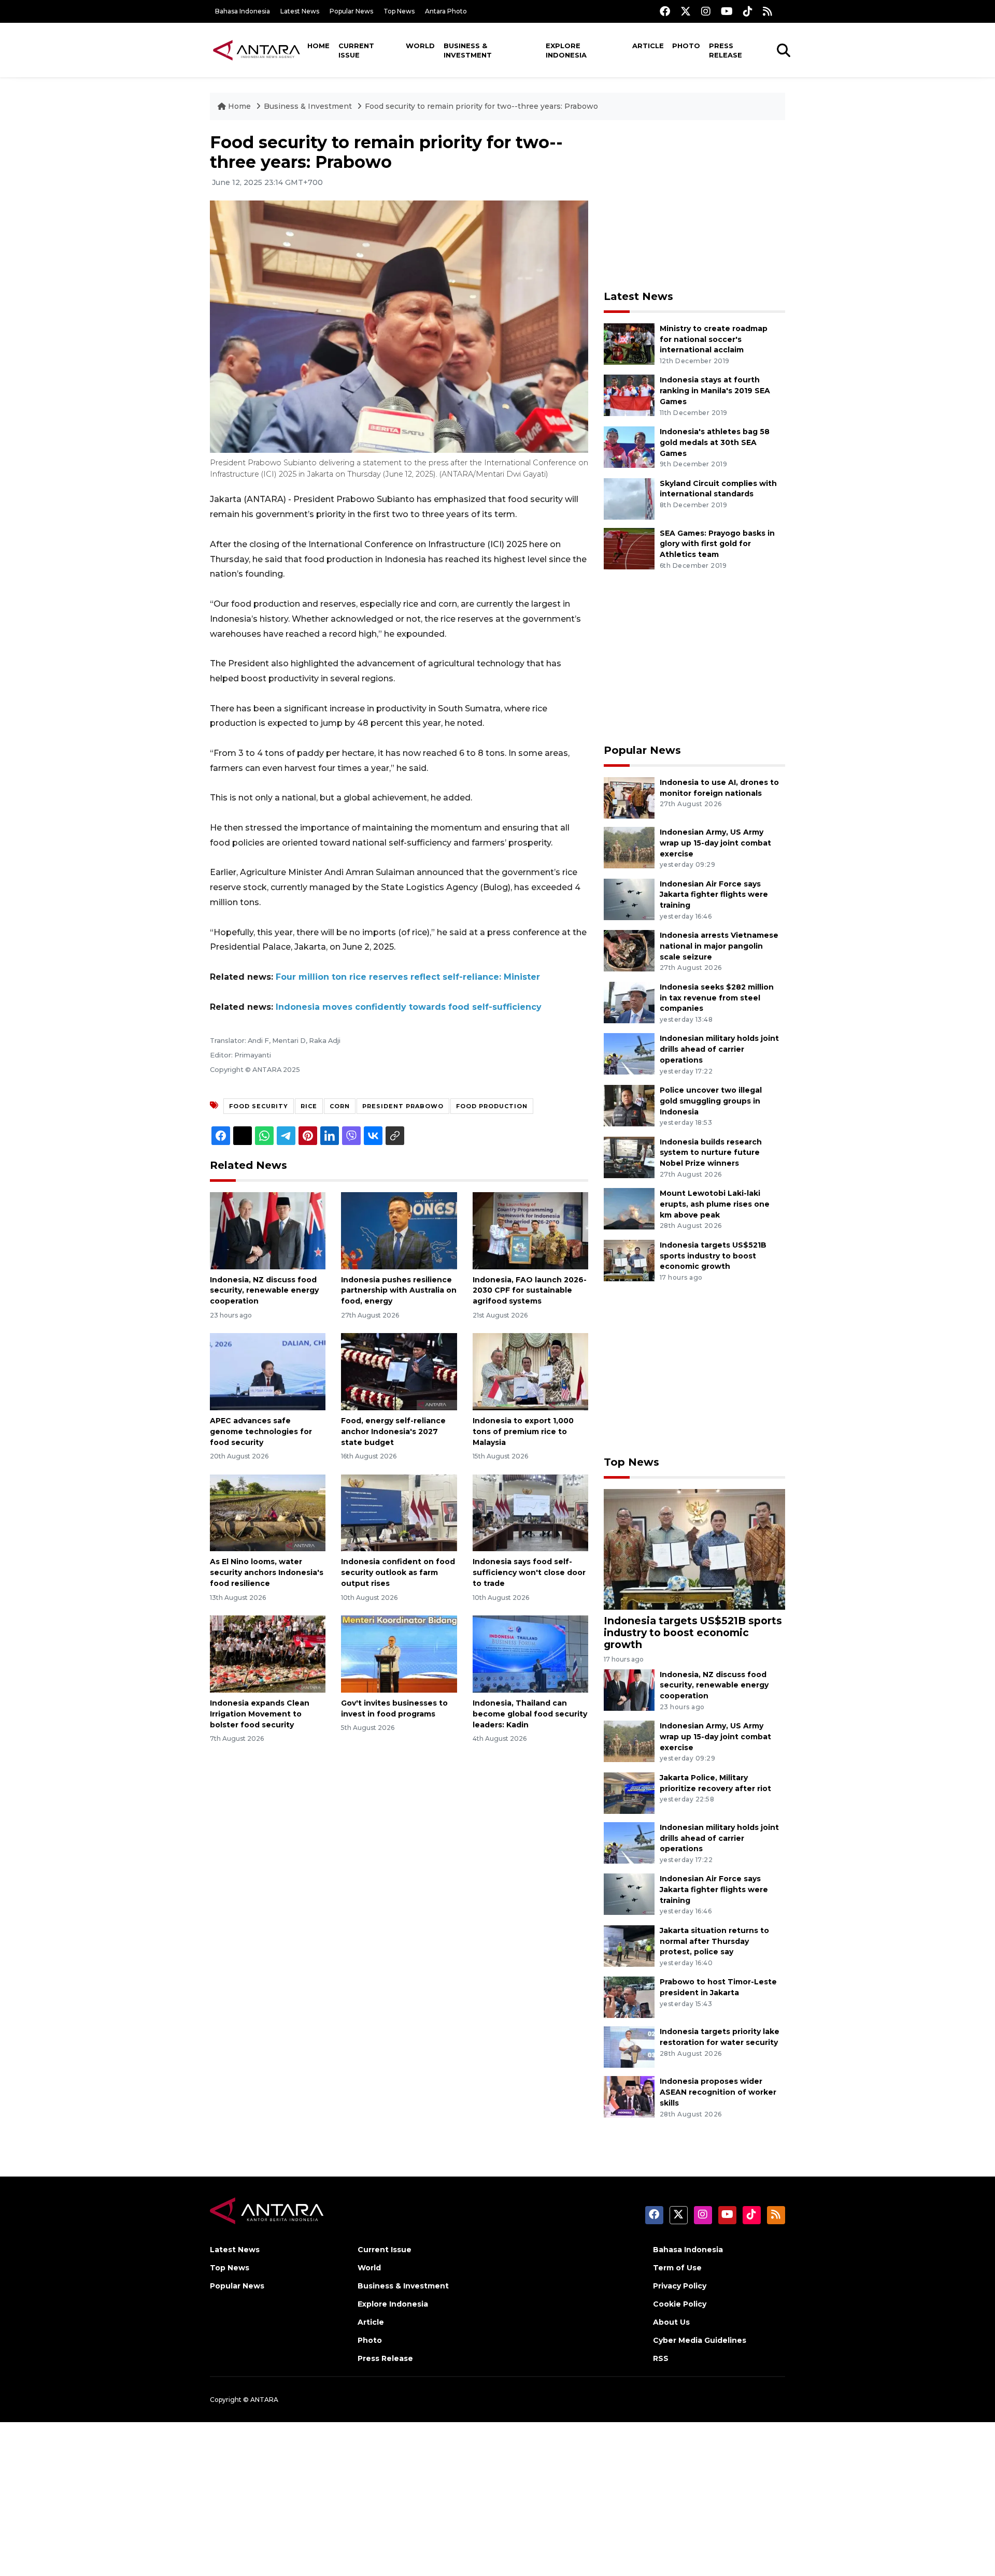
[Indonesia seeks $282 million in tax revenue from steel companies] (629, 1002)
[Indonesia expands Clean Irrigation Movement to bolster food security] (268, 1654)
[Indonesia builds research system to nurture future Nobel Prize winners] (629, 1157)
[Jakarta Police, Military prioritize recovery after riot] (629, 1792)
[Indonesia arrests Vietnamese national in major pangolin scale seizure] (629, 950)
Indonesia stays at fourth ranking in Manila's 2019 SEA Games (715, 391)
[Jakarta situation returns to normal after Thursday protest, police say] (629, 1945)
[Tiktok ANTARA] (748, 11)
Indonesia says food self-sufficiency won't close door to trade (529, 1572)
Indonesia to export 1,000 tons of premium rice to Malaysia (523, 1432)
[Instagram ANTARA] (706, 11)
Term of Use (677, 2268)
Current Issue (356, 50)
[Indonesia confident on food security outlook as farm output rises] (399, 1512)
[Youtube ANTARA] (727, 11)
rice (309, 1106)
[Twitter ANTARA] (686, 11)
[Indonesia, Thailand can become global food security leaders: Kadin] (530, 1654)
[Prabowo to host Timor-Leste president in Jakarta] (629, 1997)
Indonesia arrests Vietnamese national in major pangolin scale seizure (719, 946)
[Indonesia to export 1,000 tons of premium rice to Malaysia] (530, 1371)
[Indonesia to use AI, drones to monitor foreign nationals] (629, 797)
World (420, 46)
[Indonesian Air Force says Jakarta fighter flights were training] (629, 899)
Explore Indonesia (566, 50)
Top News (399, 11)
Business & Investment (468, 50)
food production (492, 1106)
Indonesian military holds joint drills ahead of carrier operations (719, 1049)
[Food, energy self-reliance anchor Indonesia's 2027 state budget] (399, 1371)
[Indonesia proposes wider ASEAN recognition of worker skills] (629, 2096)
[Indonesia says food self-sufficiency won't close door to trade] (530, 1512)
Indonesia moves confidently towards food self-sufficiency (409, 1007)
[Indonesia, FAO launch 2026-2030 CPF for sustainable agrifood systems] (530, 1230)
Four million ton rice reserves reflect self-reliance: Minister (408, 977)
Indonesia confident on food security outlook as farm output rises (398, 1572)
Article (648, 46)
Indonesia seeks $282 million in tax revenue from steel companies (717, 998)
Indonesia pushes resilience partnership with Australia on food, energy (399, 1291)
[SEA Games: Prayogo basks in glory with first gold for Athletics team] (629, 548)
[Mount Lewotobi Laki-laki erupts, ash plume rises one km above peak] (629, 1208)
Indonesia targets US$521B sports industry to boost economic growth (713, 1256)
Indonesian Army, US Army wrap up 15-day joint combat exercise (715, 843)
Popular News (351, 11)
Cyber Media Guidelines (700, 2340)
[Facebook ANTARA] (665, 11)
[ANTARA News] (257, 50)
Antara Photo (446, 11)
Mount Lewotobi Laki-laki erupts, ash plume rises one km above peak (715, 1204)
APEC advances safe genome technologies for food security (261, 1432)
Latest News (300, 11)
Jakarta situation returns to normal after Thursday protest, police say (714, 1941)
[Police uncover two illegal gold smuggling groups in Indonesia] (629, 1105)
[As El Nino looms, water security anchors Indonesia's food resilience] (268, 1512)
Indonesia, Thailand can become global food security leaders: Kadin (530, 1714)
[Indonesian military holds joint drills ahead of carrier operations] (629, 1054)
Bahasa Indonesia (243, 11)
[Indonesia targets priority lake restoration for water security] (629, 2047)
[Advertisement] (694, 205)
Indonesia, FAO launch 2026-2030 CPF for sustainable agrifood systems (530, 1291)
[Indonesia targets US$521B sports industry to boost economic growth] (629, 1260)
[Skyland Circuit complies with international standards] (629, 498)
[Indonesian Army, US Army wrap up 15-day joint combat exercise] (629, 847)
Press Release (726, 50)
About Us (671, 2322)
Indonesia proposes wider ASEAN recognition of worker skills (718, 2092)
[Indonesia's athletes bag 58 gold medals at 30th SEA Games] (629, 446)
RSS (661, 2358)
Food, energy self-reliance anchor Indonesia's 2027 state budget (393, 1432)
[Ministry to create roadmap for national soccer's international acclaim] (629, 343)
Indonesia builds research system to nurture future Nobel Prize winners (711, 1153)
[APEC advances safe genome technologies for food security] (268, 1371)
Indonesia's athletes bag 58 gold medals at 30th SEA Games (715, 442)
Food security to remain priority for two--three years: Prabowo (481, 106)
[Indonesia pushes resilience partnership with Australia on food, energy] (399, 1230)
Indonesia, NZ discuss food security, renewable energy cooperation (264, 1291)
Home (318, 46)
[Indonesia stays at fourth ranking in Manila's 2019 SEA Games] (629, 395)
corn (340, 1106)
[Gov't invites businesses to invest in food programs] (399, 1654)
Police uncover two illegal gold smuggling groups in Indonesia (711, 1101)
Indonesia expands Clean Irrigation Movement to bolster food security (260, 1714)
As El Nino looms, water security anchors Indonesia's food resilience (267, 1572)
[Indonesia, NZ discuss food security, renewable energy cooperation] (268, 1230)
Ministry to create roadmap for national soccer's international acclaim (714, 339)
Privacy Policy (680, 2286)
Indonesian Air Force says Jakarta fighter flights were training (714, 895)
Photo (686, 46)
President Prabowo (403, 1106)
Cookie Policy (680, 2304)
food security (259, 1106)
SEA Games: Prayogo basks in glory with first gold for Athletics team (717, 544)
